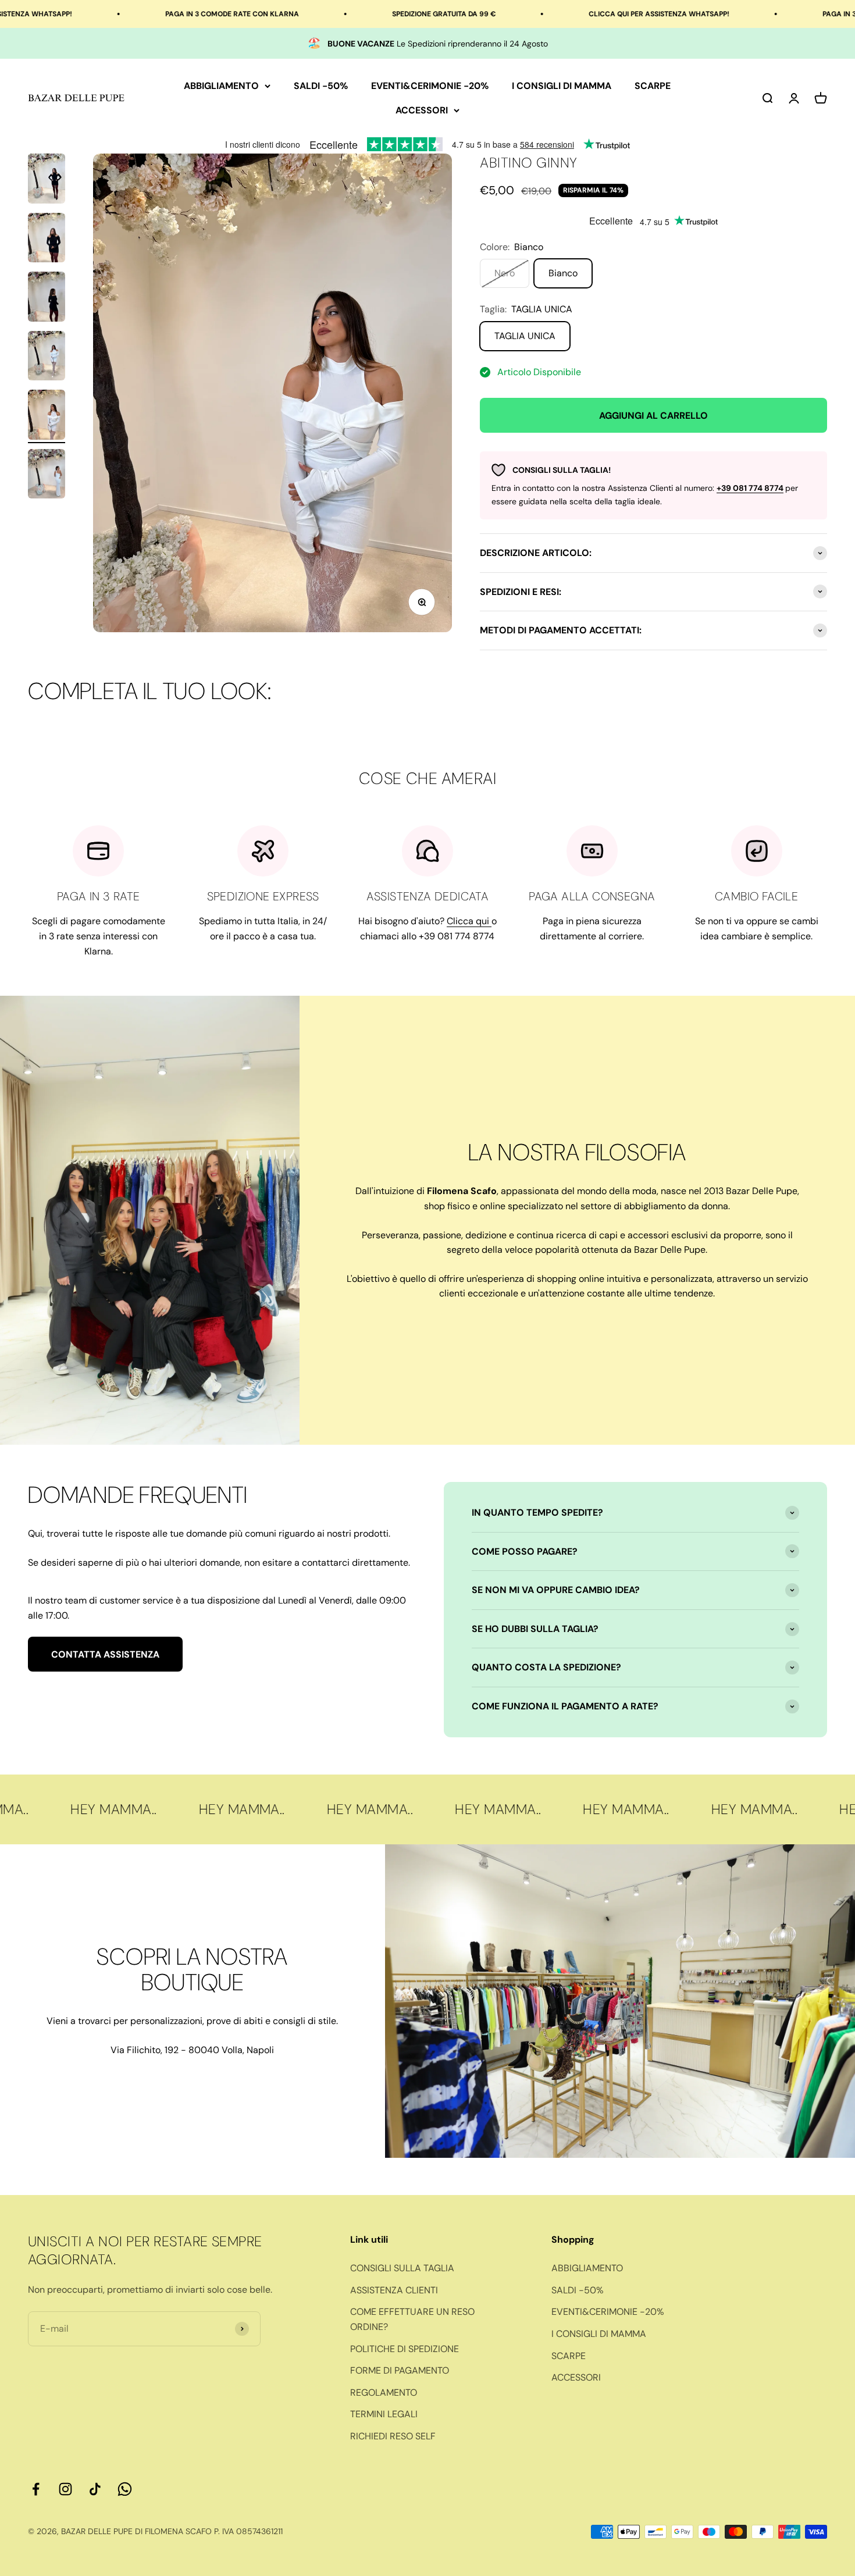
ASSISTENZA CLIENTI (394, 2290)
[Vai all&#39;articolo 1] (47, 180)
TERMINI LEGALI (384, 2414)
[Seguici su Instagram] (65, 2489)
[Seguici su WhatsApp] (125, 2489)
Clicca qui (469, 921)
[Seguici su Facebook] (36, 2489)
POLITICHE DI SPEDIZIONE (405, 2349)
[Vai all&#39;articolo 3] (47, 298)
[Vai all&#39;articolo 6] (47, 476)
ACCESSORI (422, 110)
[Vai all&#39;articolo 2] (47, 240)
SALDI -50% (321, 86)
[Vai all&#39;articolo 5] (47, 416)
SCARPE (653, 86)
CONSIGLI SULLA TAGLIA (402, 2268)
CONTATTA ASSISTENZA (105, 1654)
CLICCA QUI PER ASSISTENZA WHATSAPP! (547, 14)
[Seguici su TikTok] (95, 2489)
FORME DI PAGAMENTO (400, 2370)
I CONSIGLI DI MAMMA (562, 86)
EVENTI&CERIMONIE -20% (430, 86)
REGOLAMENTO (384, 2392)
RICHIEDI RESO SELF (393, 2436)
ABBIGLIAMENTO (221, 86)
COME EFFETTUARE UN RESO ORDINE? (412, 2319)
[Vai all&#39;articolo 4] (47, 358)
